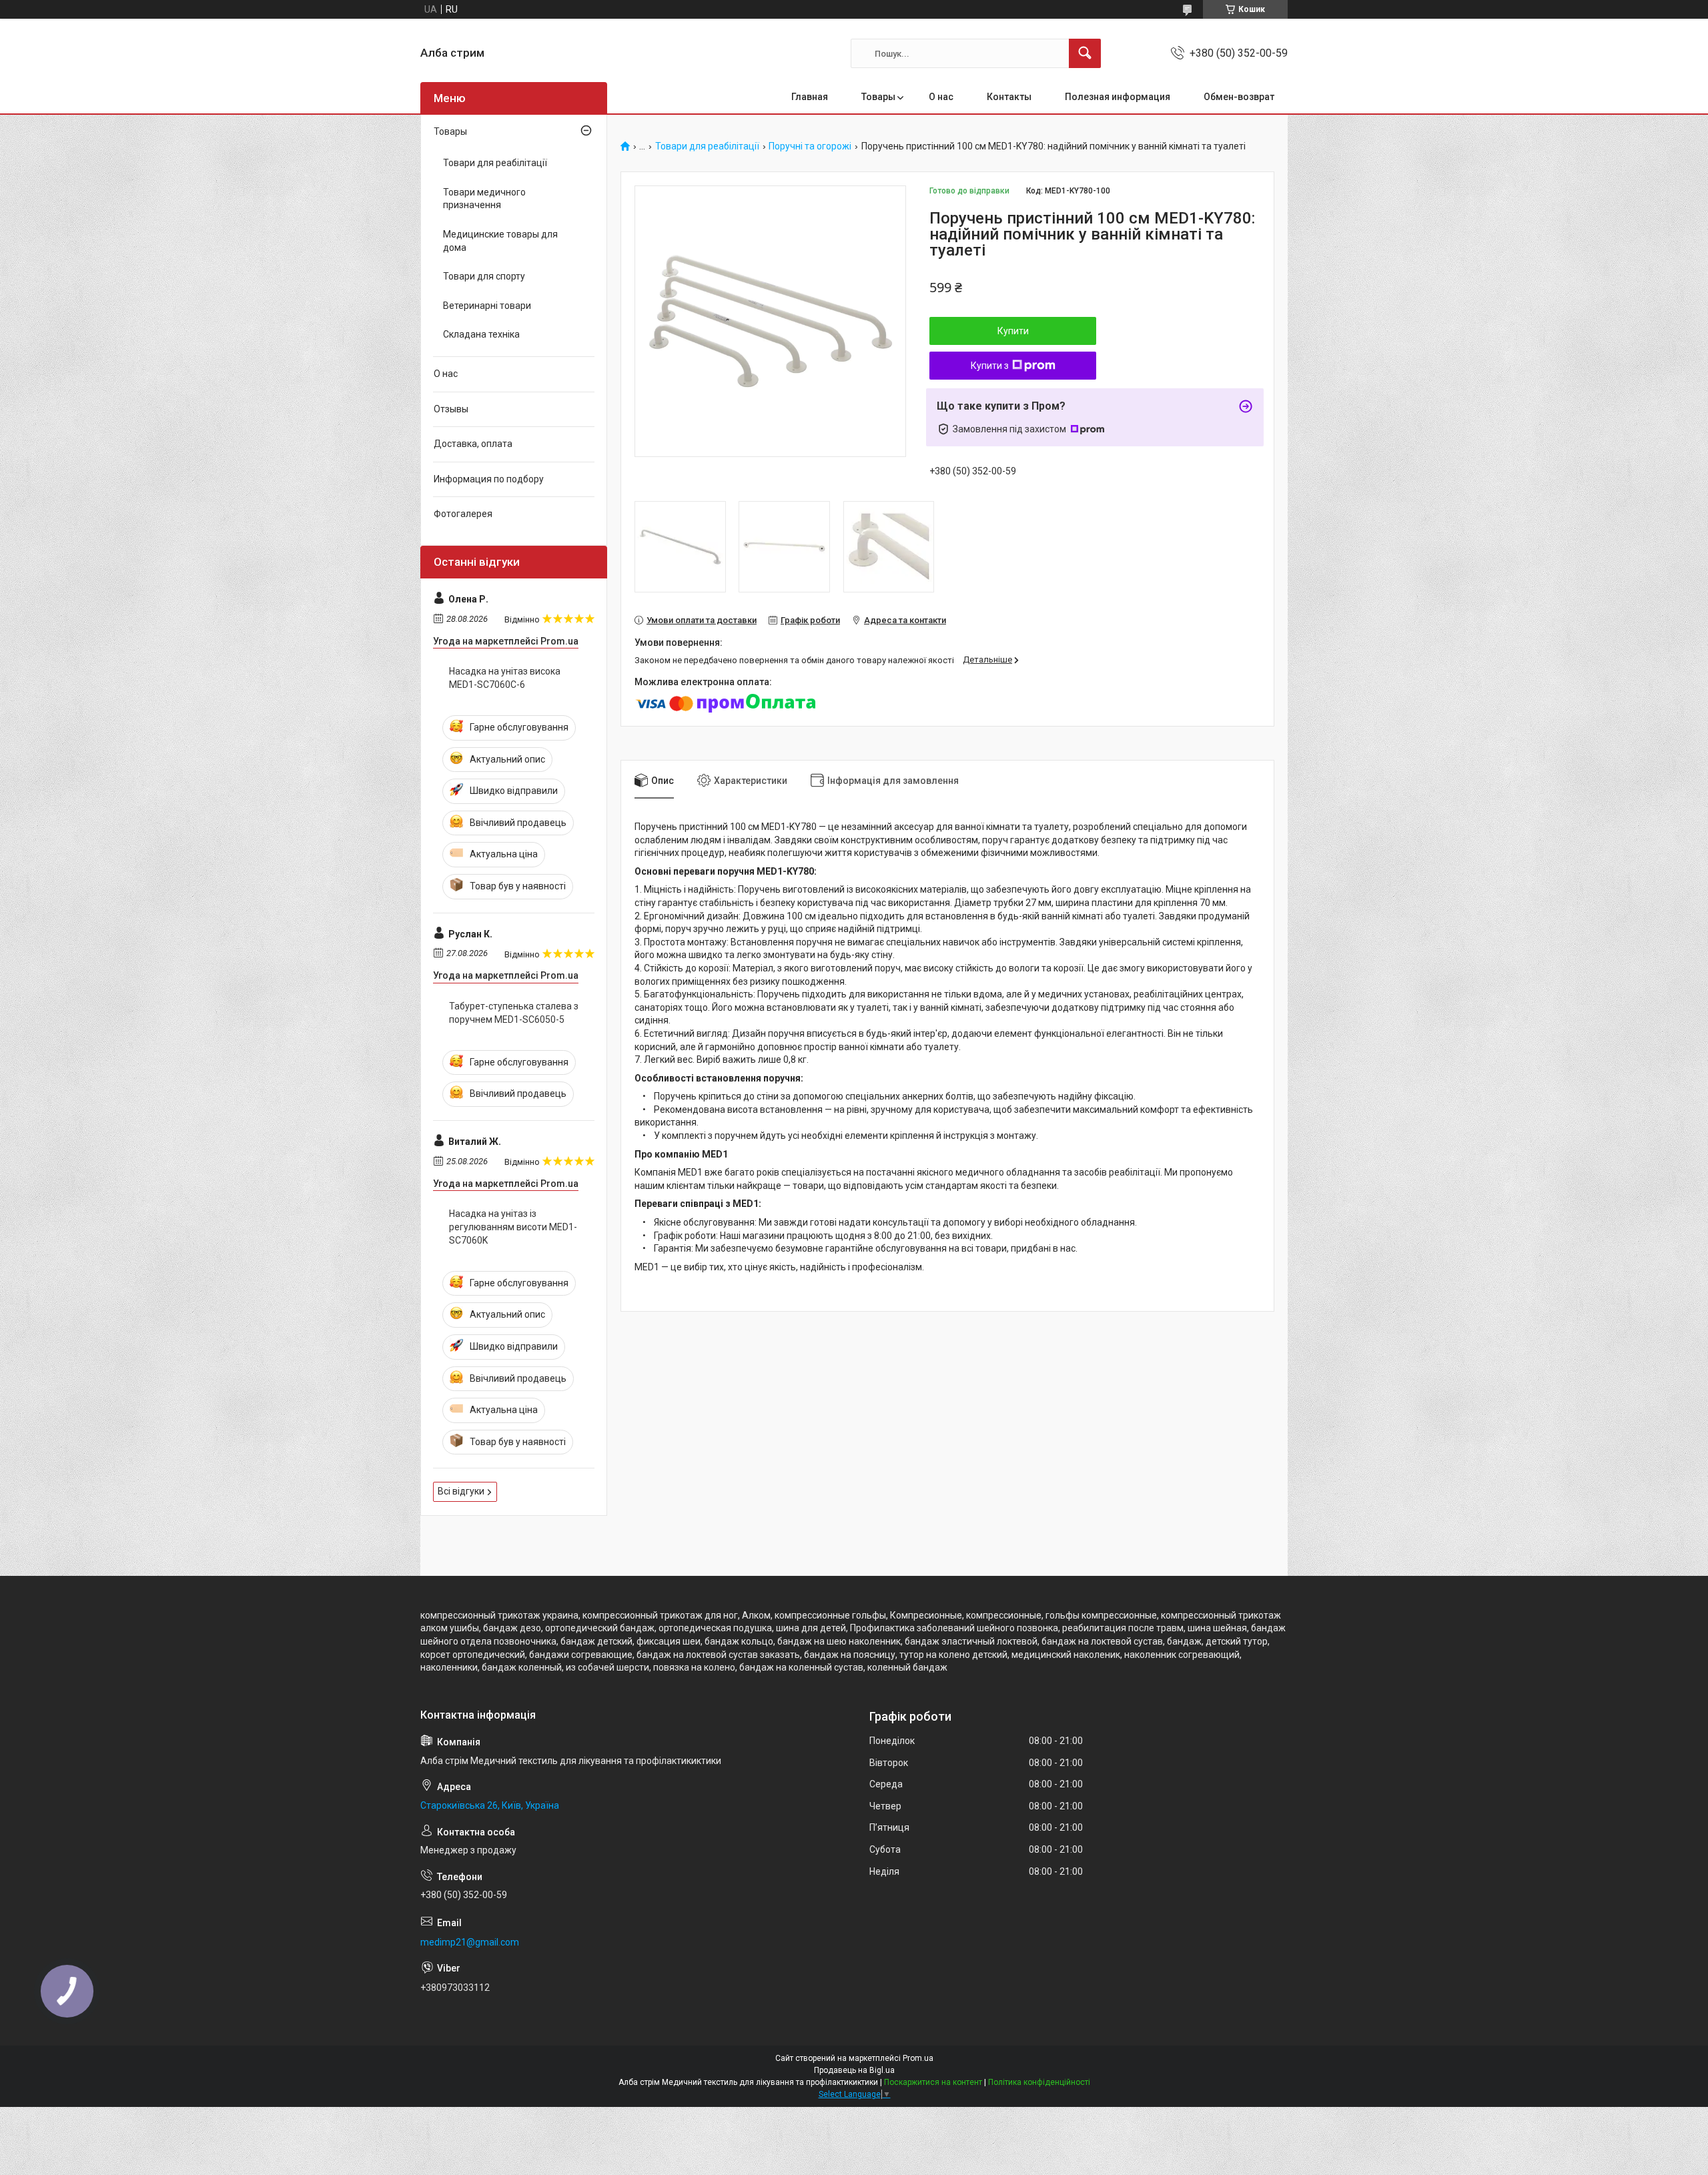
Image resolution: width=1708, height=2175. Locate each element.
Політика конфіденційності (1039, 2082)
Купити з (990, 366)
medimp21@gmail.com (470, 1942)
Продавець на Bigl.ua (854, 2070)
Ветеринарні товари (487, 306)
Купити (1013, 331)
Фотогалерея (463, 514)
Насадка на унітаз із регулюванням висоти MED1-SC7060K (513, 1227)
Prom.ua (918, 2058)
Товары (878, 97)
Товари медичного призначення (484, 199)
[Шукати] (1085, 53)
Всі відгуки (461, 1491)
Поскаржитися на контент (933, 2082)
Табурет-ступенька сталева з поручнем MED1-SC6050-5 (514, 1013)
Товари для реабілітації (707, 146)
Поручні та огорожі (810, 146)
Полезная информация (1118, 97)
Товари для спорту (484, 276)
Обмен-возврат (1239, 97)
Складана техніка (481, 334)
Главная (810, 97)
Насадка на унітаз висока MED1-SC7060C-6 (505, 678)
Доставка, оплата (473, 444)
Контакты (1009, 97)
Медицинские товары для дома (500, 241)
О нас (941, 97)
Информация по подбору (489, 479)
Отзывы (451, 409)
